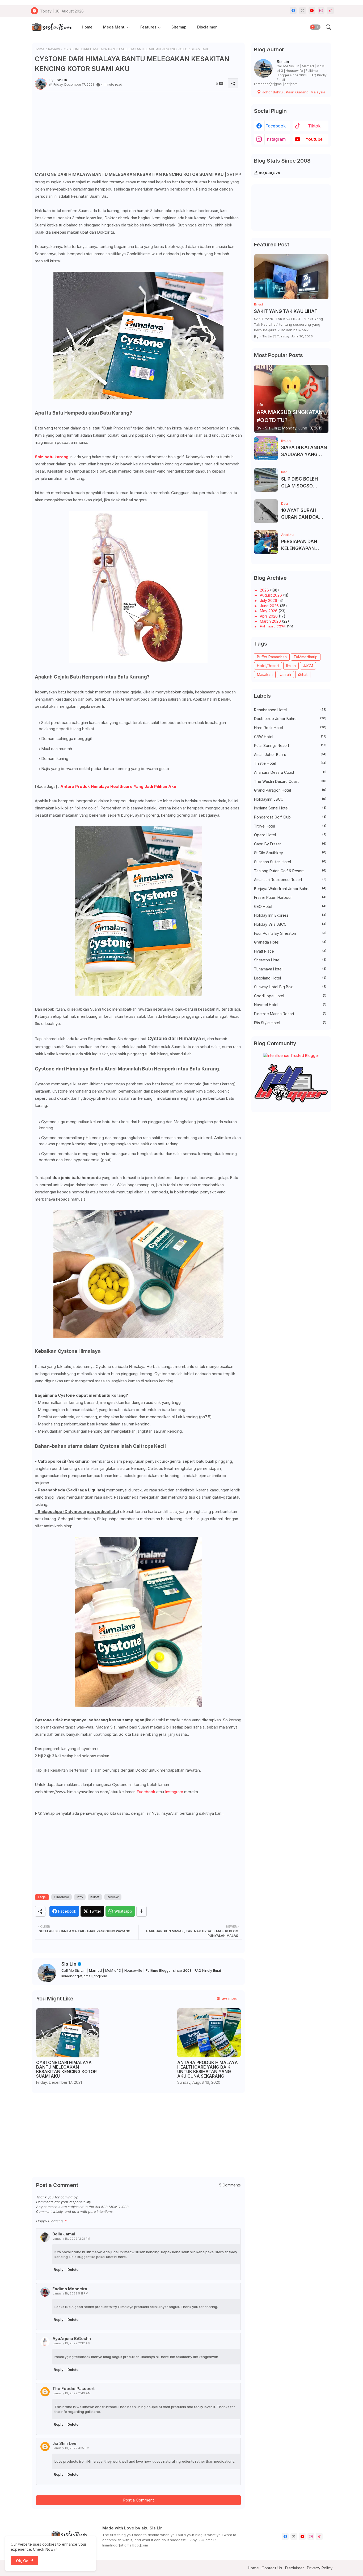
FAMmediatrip (306, 657)
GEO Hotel (290, 906)
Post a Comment (138, 2500)
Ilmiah (291, 666)
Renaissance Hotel (290, 710)
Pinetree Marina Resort (290, 1014)
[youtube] (312, 11)
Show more (227, 1998)
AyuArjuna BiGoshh (72, 2339)
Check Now (43, 2549)
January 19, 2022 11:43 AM (72, 2393)
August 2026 (271, 595)
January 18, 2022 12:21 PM (71, 2239)
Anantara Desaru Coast (290, 772)
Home (87, 27)
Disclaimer (207, 27)
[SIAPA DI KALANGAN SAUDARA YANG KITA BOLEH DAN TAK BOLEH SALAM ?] (266, 448)
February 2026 (273, 627)
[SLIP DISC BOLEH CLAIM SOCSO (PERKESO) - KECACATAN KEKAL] (266, 480)
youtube (314, 139)
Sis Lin (69, 1964)
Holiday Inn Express (290, 915)
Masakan (265, 674)
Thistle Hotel (290, 763)
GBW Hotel (290, 737)
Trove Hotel (290, 826)
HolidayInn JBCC (290, 799)
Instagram (174, 1792)
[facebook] (293, 11)
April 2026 (269, 616)
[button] (315, 27)
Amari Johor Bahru (290, 754)
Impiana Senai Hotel (290, 808)
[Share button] (142, 1911)
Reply (59, 2269)
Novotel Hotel (290, 1005)
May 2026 (269, 611)
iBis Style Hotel (290, 1023)
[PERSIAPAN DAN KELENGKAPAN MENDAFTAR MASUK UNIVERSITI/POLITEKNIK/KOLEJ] (266, 542)
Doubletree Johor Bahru (290, 719)
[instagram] (321, 11)
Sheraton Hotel (290, 960)
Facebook (146, 1792)
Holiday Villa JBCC (290, 924)
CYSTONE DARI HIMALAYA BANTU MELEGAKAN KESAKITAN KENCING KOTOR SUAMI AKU (66, 2069)
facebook (276, 126)
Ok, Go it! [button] (24, 2561)
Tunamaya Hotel (290, 969)
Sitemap (179, 27)
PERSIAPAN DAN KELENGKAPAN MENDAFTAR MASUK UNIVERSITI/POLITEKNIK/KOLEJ (304, 545)
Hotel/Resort (268, 666)
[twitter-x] (303, 11)
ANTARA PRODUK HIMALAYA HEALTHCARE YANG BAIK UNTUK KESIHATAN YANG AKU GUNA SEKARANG (208, 2069)
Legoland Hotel (290, 978)
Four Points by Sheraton (290, 933)
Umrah (285, 674)
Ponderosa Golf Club (290, 817)
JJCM (308, 666)
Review (54, 49)
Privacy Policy (320, 2568)
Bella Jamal (64, 2234)
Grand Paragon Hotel (290, 790)
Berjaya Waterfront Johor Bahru (290, 889)
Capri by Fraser (290, 844)
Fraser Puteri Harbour (290, 897)
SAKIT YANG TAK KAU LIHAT (286, 311)
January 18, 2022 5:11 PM (70, 2293)
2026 (265, 590)
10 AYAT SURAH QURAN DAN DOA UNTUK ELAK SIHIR (302, 514)
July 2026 (269, 600)
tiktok (314, 126)
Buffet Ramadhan (272, 657)
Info (80, 1897)
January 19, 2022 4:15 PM (71, 2448)
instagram (276, 139)
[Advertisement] (138, 133)
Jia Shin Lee (64, 2443)
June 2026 (270, 606)
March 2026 (271, 621)
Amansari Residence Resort (290, 880)
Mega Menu (114, 27)
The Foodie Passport (73, 2389)
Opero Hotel (290, 835)
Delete (73, 2269)
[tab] (87, 27)
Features (148, 27)
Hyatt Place (290, 951)
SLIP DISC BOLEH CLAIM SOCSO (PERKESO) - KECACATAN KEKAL (303, 483)
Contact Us (272, 2568)
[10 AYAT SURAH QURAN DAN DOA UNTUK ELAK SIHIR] (266, 511)
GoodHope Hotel (290, 996)
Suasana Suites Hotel (290, 862)
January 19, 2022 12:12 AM (71, 2343)
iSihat (95, 1897)
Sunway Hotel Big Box (290, 987)
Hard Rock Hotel (290, 728)
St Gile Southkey (290, 853)
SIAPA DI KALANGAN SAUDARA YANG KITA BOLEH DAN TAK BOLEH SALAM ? (304, 451)
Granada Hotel (290, 942)
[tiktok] (330, 11)
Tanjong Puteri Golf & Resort (290, 871)
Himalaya (62, 1897)
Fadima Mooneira (70, 2289)
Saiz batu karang (52, 457)
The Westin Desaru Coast (290, 781)
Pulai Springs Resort (290, 745)
